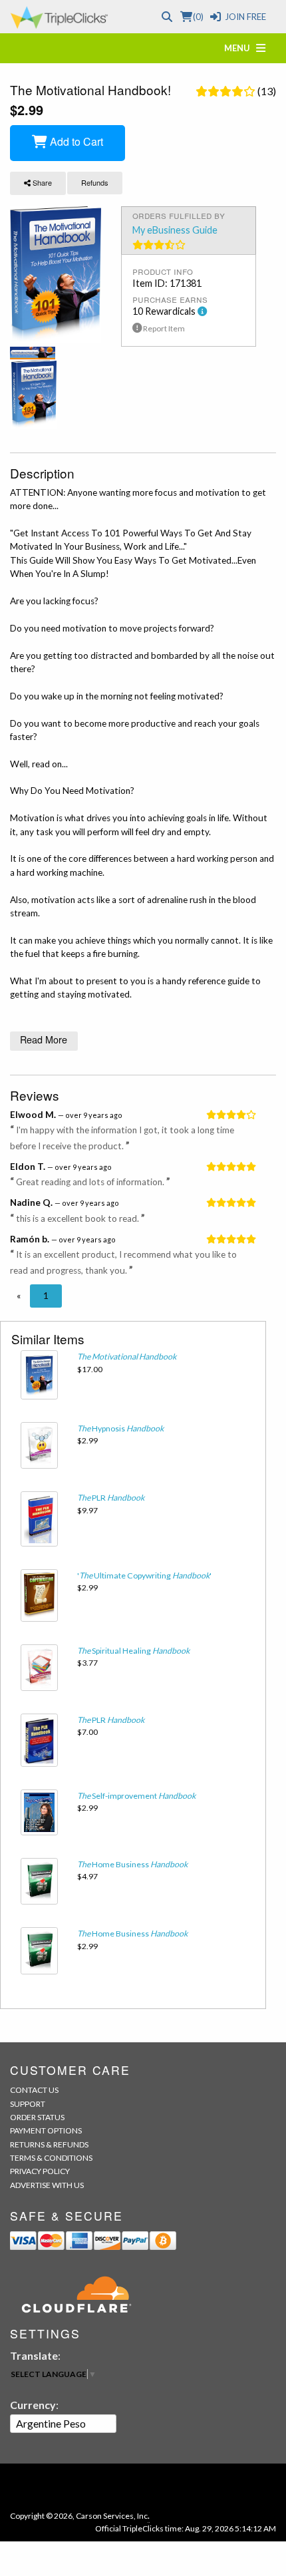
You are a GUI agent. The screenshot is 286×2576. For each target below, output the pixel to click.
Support (28, 2104)
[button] (19, 1296)
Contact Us (34, 2090)
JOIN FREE (245, 17)
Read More (44, 1039)
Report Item (163, 328)
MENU (240, 48)
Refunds (95, 182)
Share (41, 182)
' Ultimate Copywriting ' (144, 1575)
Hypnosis (120, 1428)
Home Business (132, 1864)
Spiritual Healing (133, 1651)
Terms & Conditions (51, 2158)
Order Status (37, 2117)
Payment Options (46, 2130)
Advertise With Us (47, 2185)
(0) (198, 17)
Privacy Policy (40, 2171)
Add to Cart (75, 141)
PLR (111, 1498)
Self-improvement (136, 1796)
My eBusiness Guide (175, 230)
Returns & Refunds (49, 2144)
